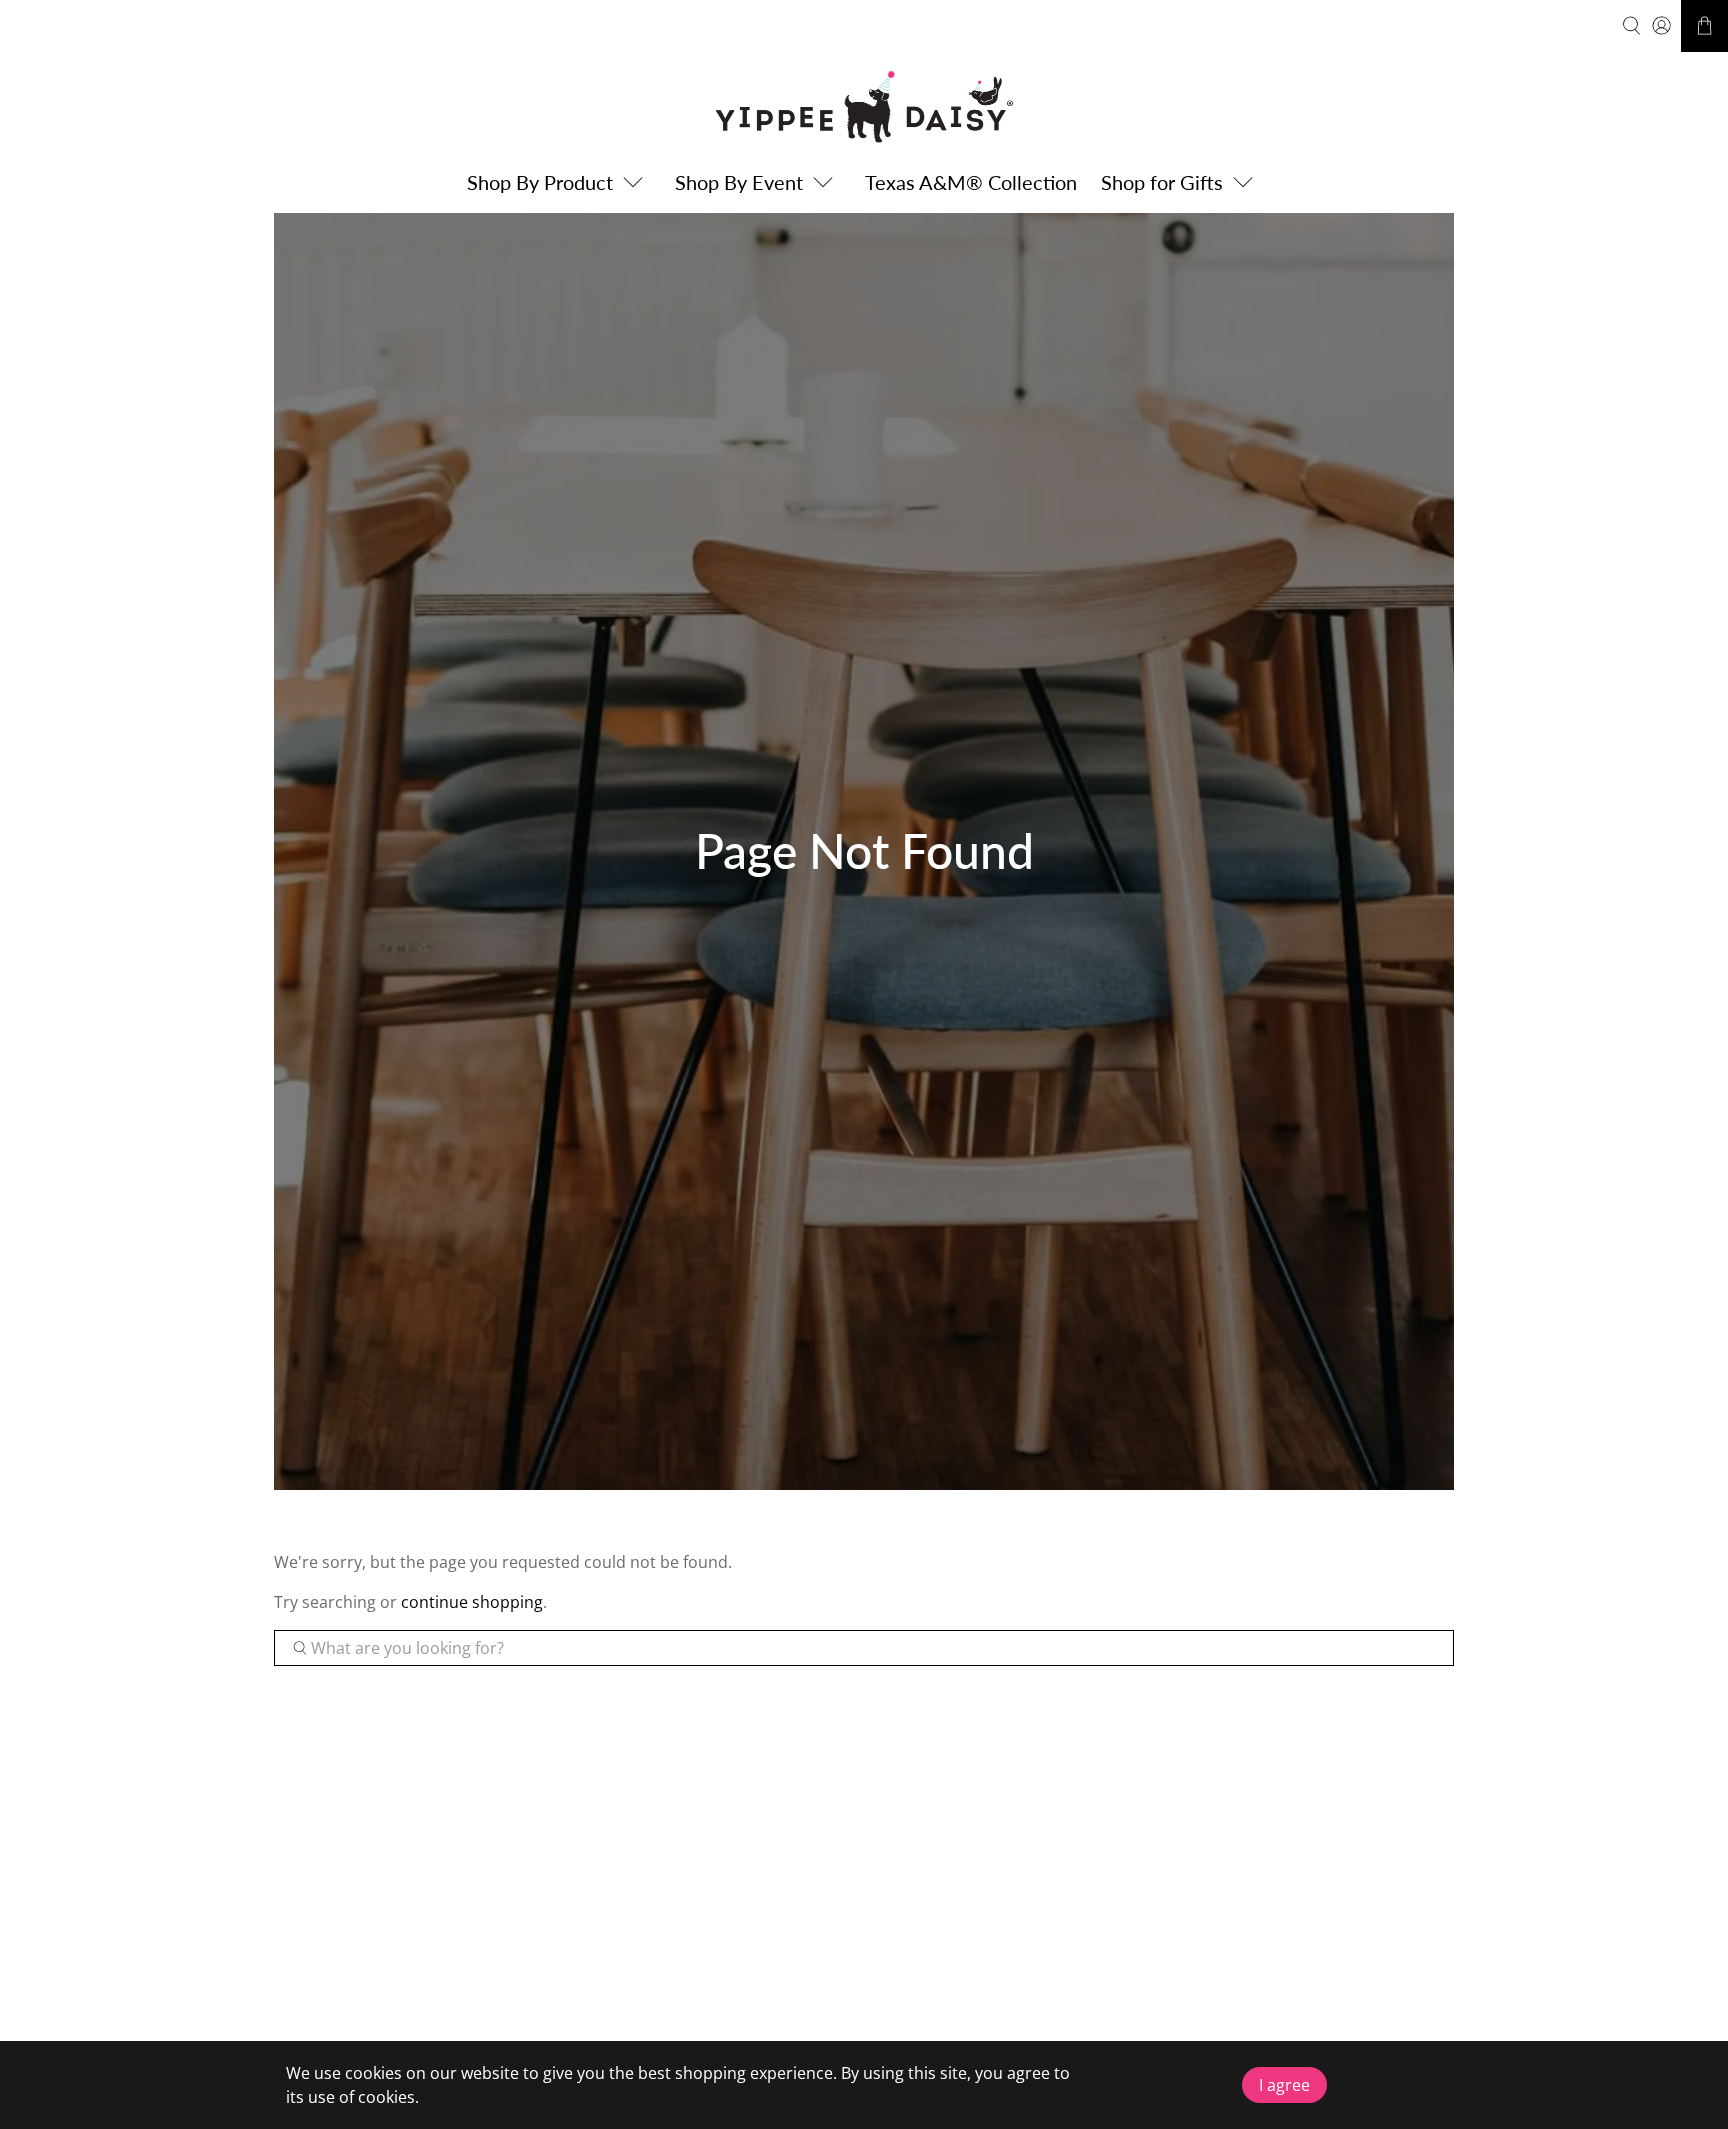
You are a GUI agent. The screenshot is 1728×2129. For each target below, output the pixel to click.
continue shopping (472, 1602)
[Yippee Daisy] (864, 106)
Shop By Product (540, 182)
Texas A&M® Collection (971, 182)
